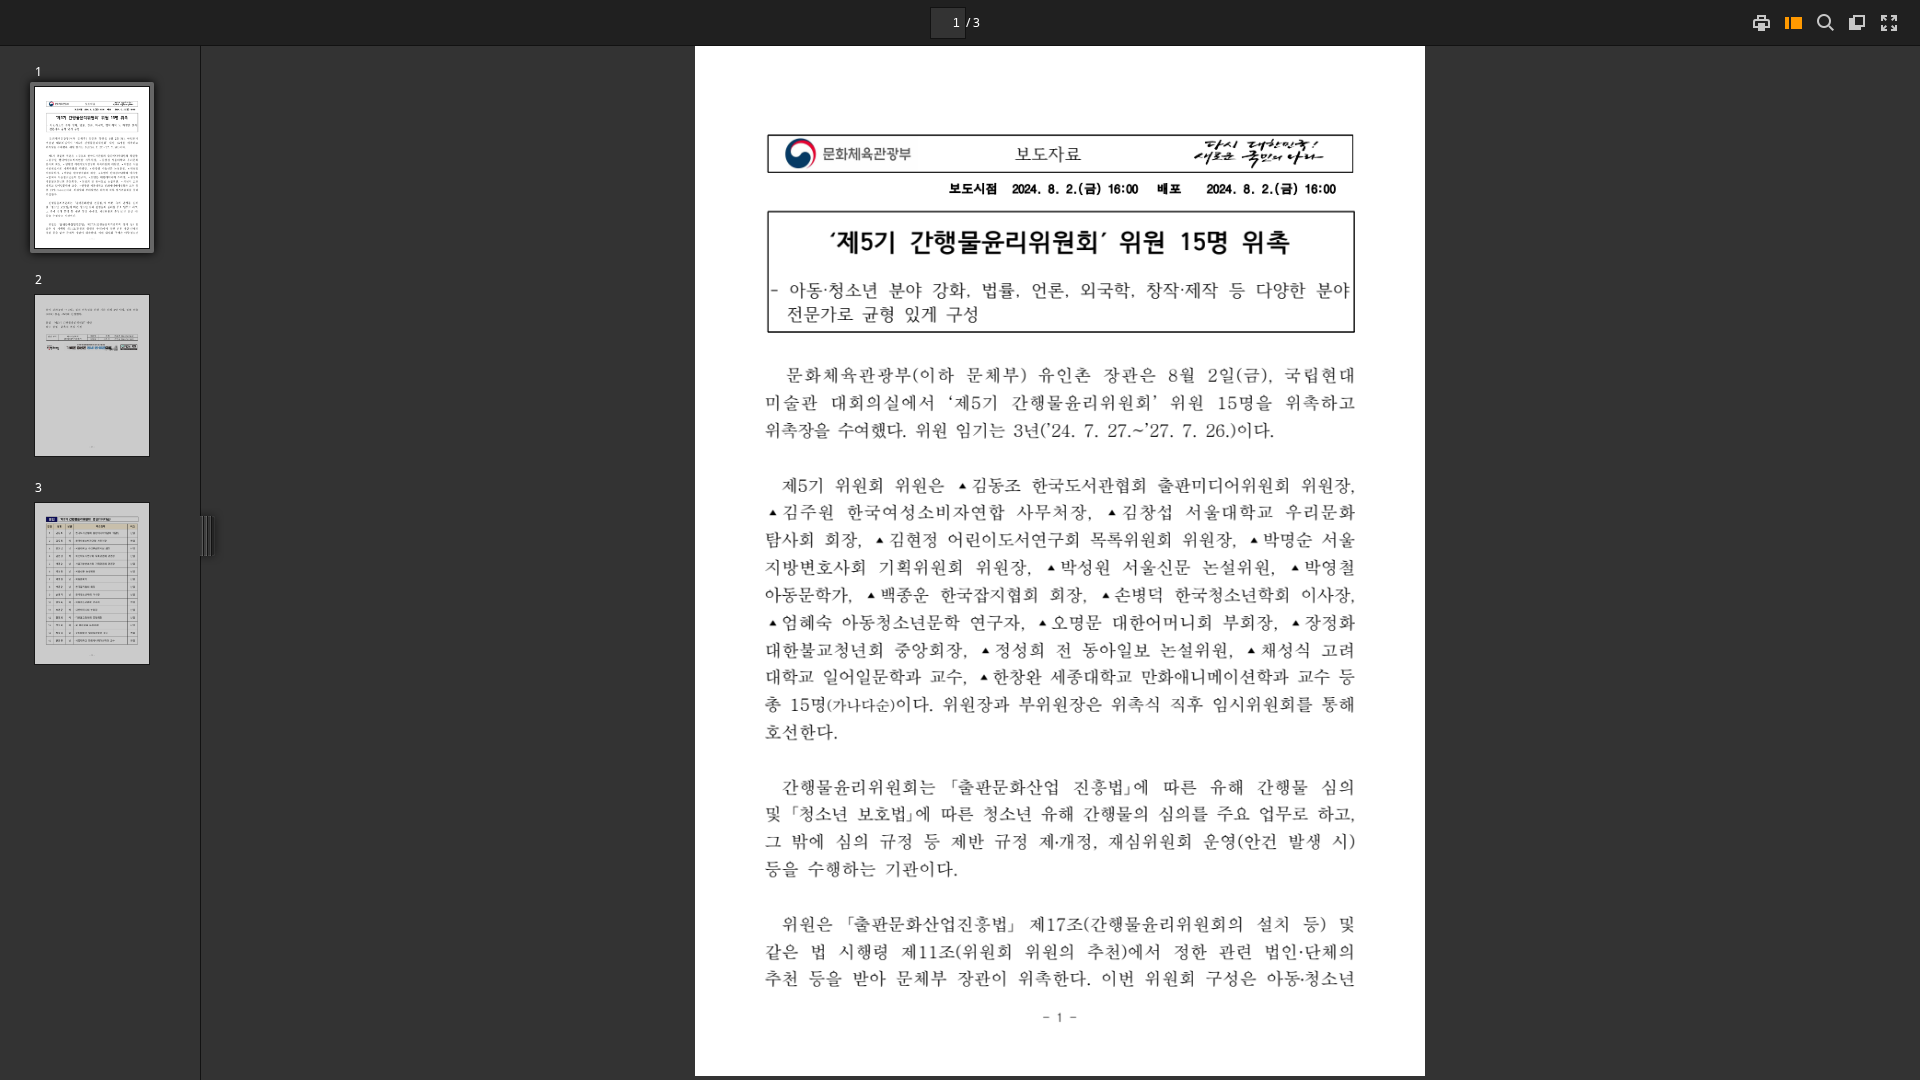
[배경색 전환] (1857, 22)
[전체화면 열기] (1889, 22)
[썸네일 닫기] (1793, 22)
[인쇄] (1761, 22)
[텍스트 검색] (1825, 22)
